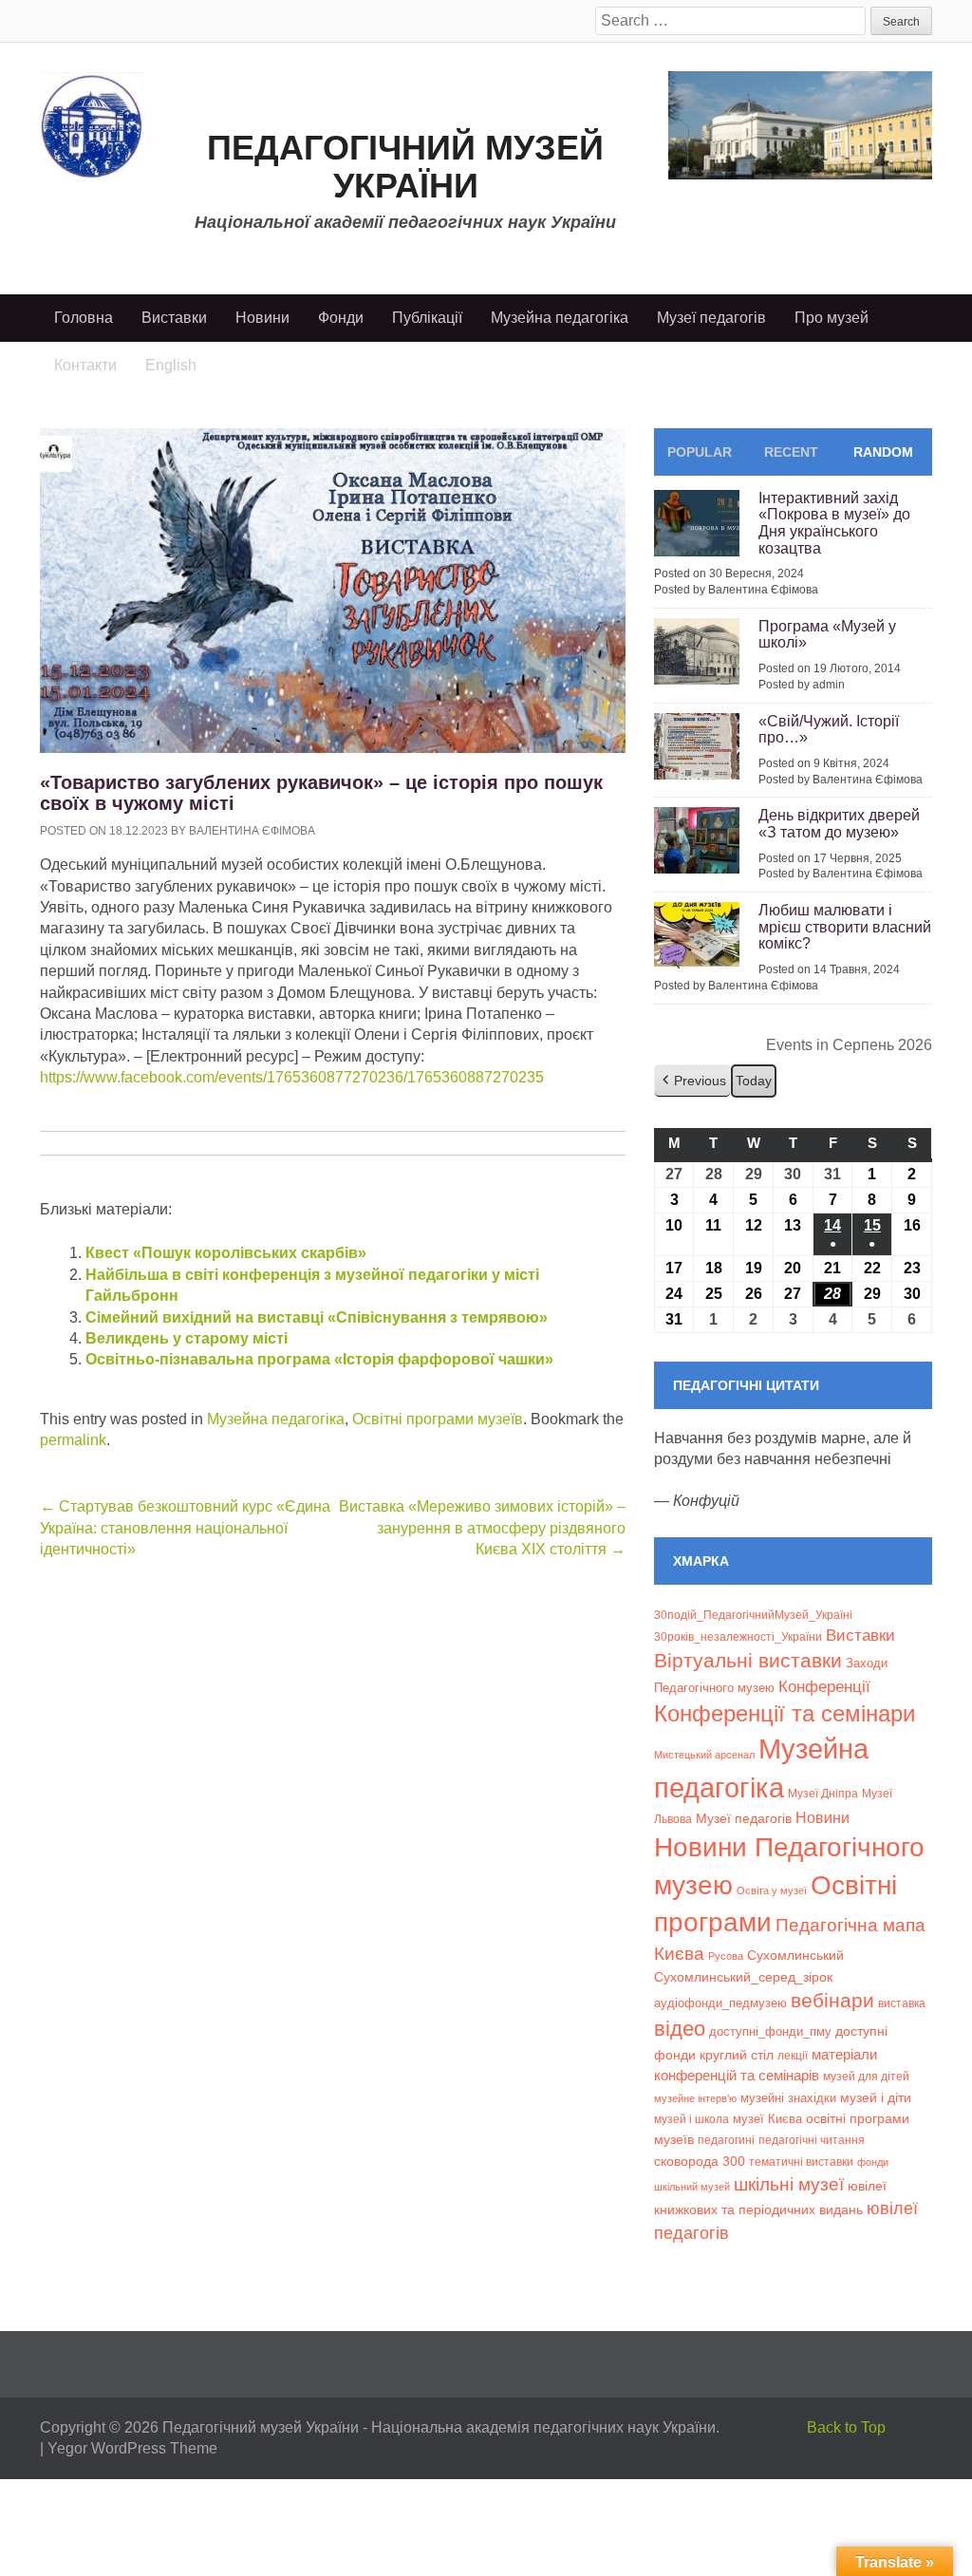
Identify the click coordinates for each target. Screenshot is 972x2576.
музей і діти (876, 2097)
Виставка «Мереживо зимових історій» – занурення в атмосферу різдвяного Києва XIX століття (482, 1528)
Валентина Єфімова (252, 831)
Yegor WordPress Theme (132, 2448)
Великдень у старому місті (187, 1338)
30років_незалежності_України (738, 1637)
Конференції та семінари (785, 1713)
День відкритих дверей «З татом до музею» (839, 824)
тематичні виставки (801, 2162)
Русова (726, 1956)
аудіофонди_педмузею (720, 2003)
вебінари (832, 2000)
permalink (73, 1440)
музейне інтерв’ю (695, 2098)
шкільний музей (692, 2187)
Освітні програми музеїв (438, 1419)
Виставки (174, 318)
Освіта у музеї (772, 1890)
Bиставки (860, 1636)
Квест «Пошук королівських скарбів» (226, 1253)
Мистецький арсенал (704, 1755)
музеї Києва (767, 2119)
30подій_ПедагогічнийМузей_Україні (753, 1615)
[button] (692, 1081)
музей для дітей (866, 2076)
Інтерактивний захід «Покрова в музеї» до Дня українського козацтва (834, 523)
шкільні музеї (789, 2184)
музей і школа (692, 2119)
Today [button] (754, 1081)
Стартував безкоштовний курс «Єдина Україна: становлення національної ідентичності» (185, 1528)
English (171, 365)
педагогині (726, 2140)
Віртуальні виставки (748, 1660)
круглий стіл (737, 2055)
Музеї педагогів (711, 318)
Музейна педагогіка (560, 318)
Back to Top (846, 2427)
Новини (262, 318)
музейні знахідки (788, 2098)
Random (883, 452)
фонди (873, 2162)
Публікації (427, 318)
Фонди (341, 318)
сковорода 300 (700, 2162)
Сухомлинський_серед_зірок (743, 1977)
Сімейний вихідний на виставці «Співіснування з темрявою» (317, 1317)
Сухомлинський (795, 1956)
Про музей (832, 318)
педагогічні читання (812, 2140)
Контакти (85, 365)
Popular (700, 452)
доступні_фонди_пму (770, 2031)
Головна (84, 318)
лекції (793, 2055)
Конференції (824, 1686)
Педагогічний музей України (405, 167)
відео (680, 2029)
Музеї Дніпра (823, 1793)
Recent (791, 452)
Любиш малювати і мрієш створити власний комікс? (845, 927)
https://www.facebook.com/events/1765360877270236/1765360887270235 (292, 1077)
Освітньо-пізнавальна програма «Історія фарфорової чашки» (319, 1359)
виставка (902, 2003)
